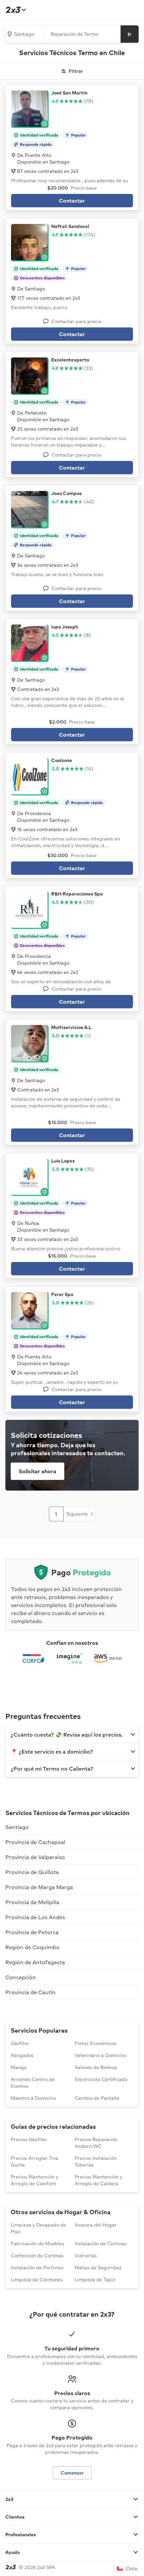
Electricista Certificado (101, 2079)
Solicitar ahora (38, 1471)
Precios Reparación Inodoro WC (96, 2143)
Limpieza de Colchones (37, 2280)
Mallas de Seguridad (98, 2268)
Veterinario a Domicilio (100, 2055)
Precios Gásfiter (29, 2139)
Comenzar (72, 2473)
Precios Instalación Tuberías (96, 2161)
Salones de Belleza (96, 2067)
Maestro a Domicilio (33, 2098)
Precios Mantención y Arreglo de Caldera (98, 2180)
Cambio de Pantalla (97, 2098)
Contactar (72, 201)
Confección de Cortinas (37, 2256)
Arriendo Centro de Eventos (33, 2083)
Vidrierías (86, 2256)
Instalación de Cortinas (101, 2244)
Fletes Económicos (96, 2043)
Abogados (22, 2055)
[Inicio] (15, 10)
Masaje (19, 2067)
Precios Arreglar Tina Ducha (34, 2161)
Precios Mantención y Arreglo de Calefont (34, 2180)
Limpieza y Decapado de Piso (38, 2228)
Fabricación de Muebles (38, 2244)
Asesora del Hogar (96, 2225)
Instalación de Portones (37, 2268)
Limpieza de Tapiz (95, 2280)
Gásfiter (20, 2043)
